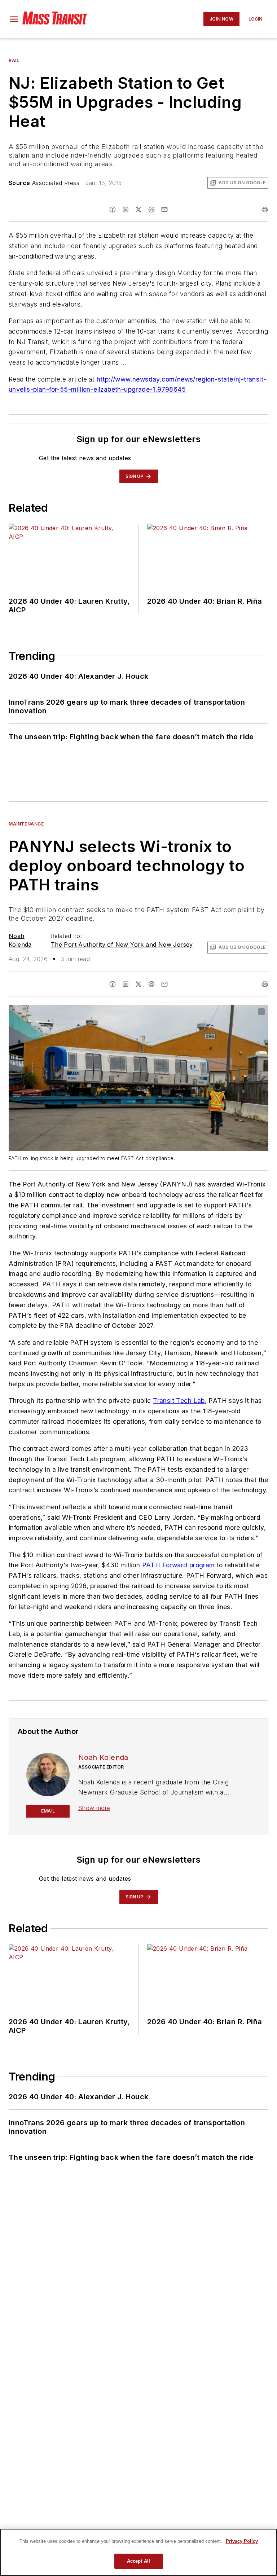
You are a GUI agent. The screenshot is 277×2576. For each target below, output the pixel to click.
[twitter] (138, 210)
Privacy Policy (242, 2541)
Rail (14, 60)
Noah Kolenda (103, 1757)
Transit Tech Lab (179, 1401)
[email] (164, 210)
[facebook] (113, 210)
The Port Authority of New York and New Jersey (122, 944)
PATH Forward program (179, 1565)
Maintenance (26, 824)
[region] (138, 2552)
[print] (265, 210)
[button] (14, 19)
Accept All (138, 2561)
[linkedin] (126, 210)
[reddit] (151, 210)
